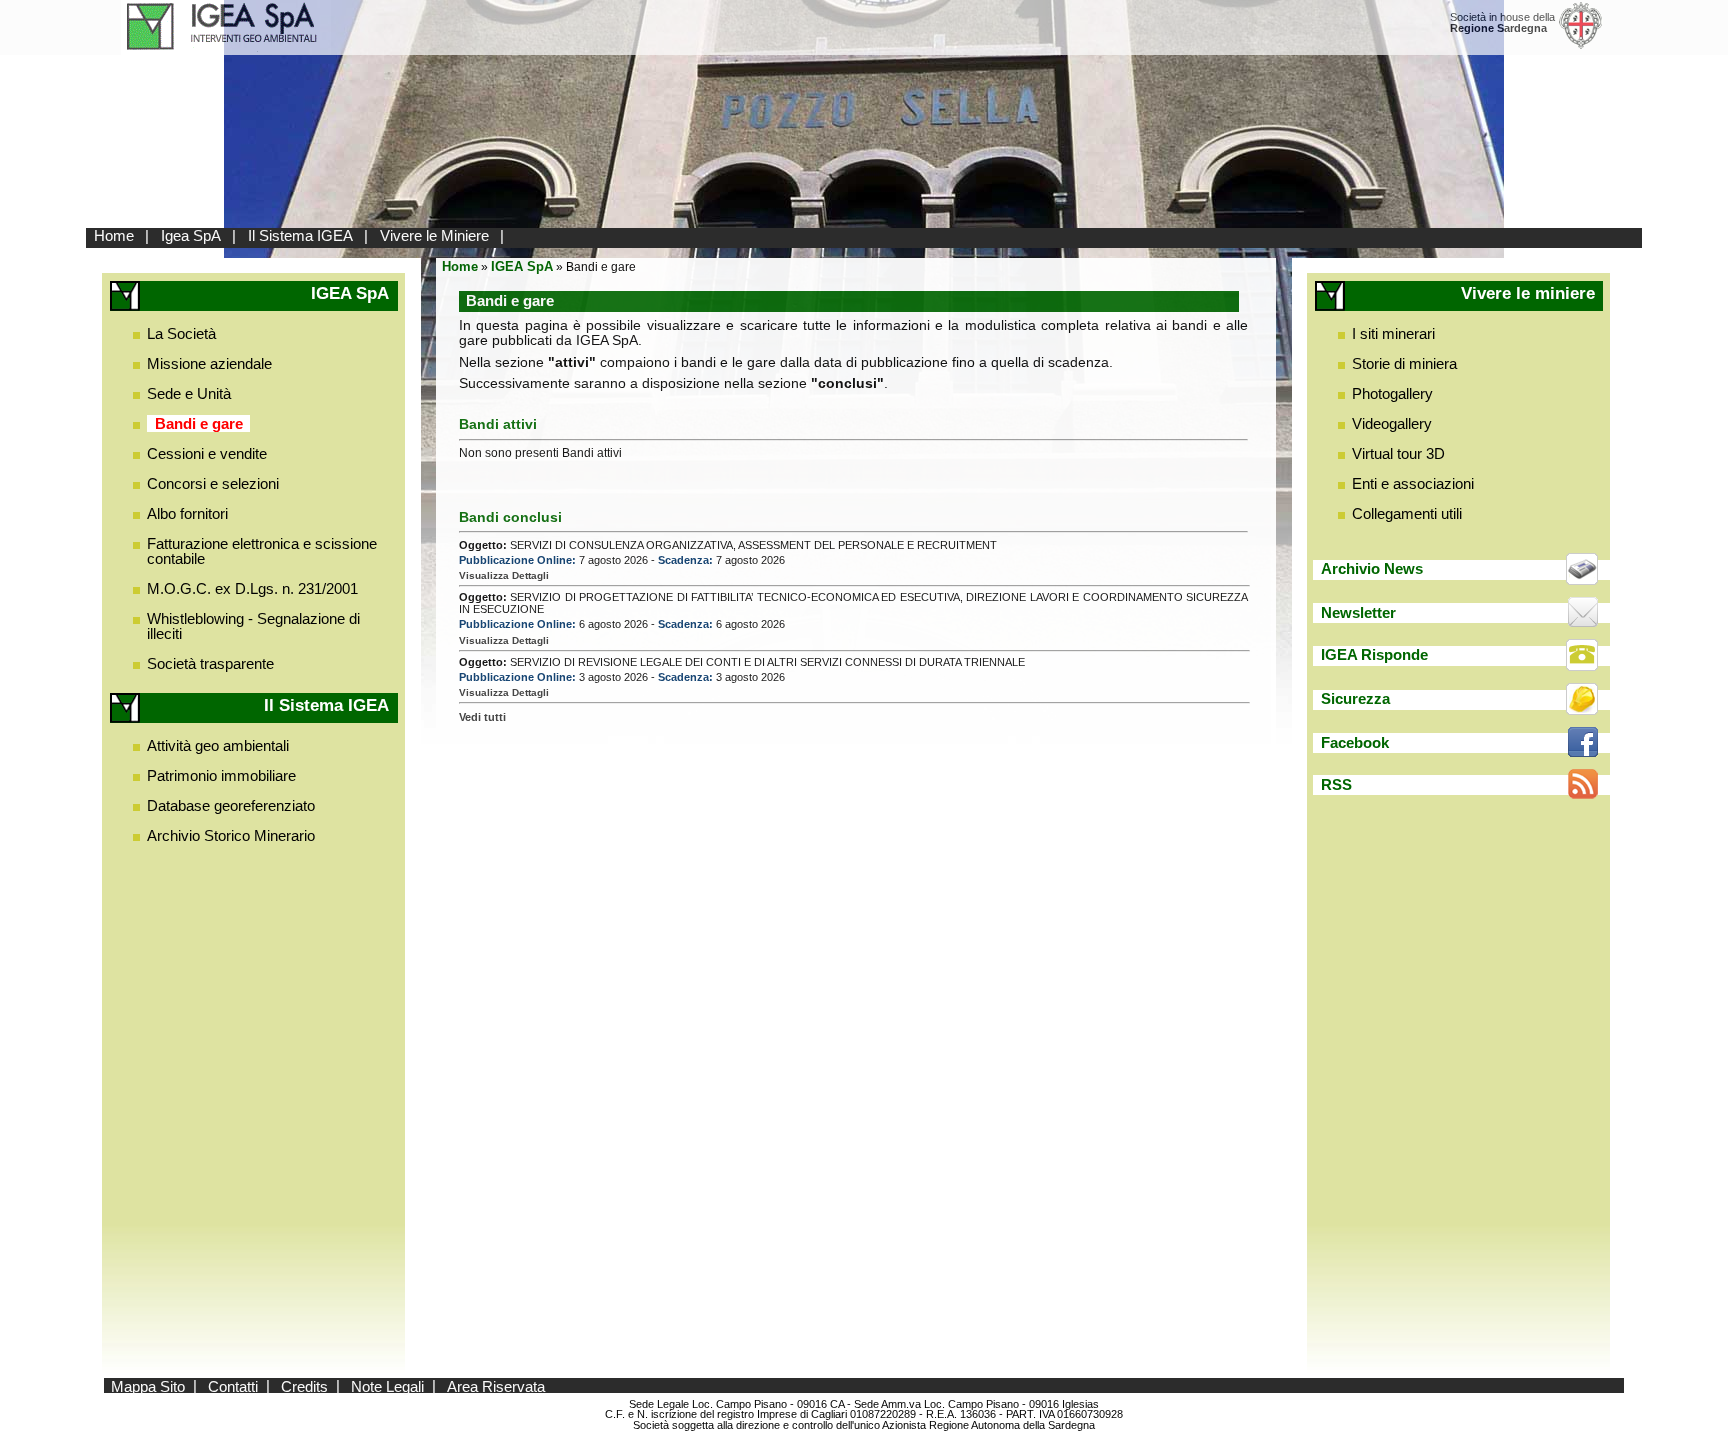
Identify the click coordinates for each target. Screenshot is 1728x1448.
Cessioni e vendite (207, 453)
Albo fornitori (187, 513)
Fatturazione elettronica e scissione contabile (262, 551)
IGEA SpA (522, 266)
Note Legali (387, 1385)
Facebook (1355, 742)
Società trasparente (210, 663)
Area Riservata (496, 1385)
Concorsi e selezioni (213, 483)
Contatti (233, 1385)
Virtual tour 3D (1398, 453)
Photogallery (1392, 393)
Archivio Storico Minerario (231, 835)
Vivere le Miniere (434, 235)
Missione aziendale (209, 363)
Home (114, 235)
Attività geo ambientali (218, 745)
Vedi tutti (482, 717)
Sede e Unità (189, 393)
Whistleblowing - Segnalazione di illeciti (253, 626)
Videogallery (1392, 423)
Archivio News (1372, 568)
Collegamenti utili (1407, 513)
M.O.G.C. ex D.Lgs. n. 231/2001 (252, 588)
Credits (304, 1385)
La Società (181, 333)
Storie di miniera (1404, 363)
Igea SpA (191, 235)
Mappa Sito (148, 1385)
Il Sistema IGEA (300, 235)
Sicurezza (1355, 698)
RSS (1336, 784)
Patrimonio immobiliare (221, 775)
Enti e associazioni (1413, 483)
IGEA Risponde (1374, 654)
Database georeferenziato (231, 805)
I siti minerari (1393, 333)
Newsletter (1358, 612)
